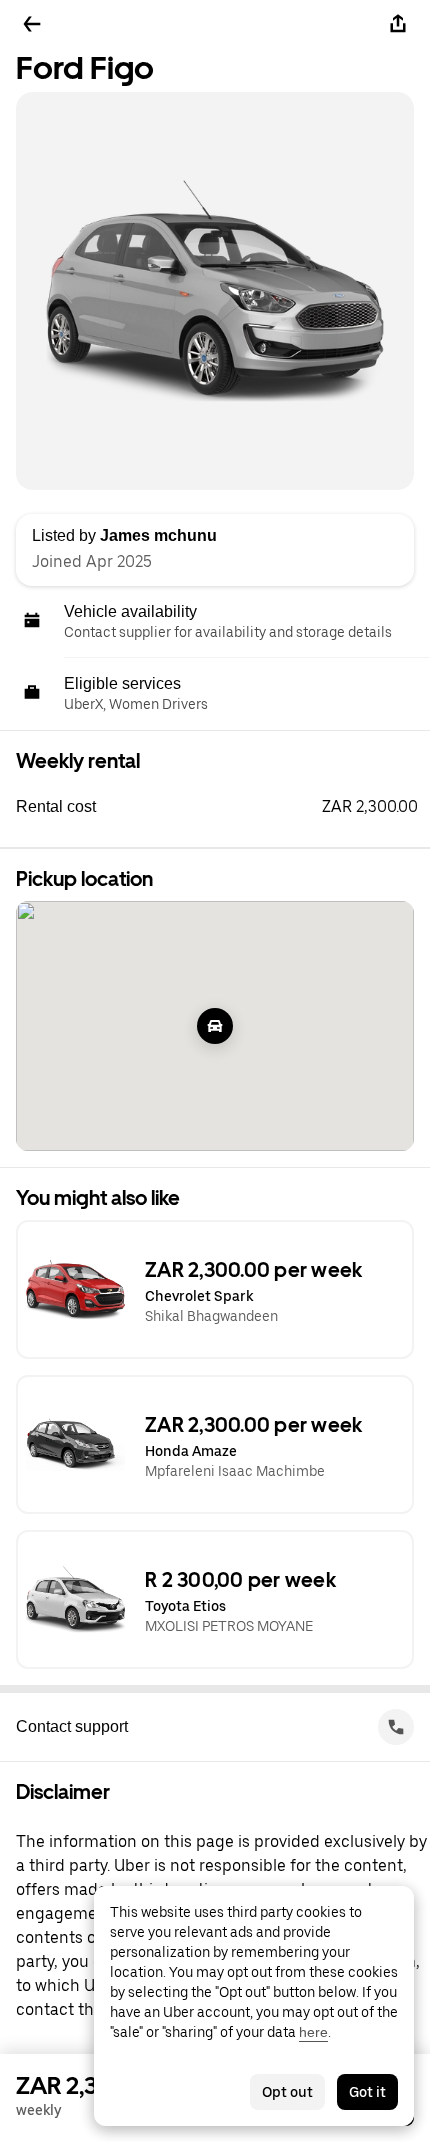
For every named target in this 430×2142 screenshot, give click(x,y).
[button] (223, 807)
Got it (367, 2092)
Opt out (287, 2092)
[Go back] (32, 24)
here (313, 2032)
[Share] (398, 24)
